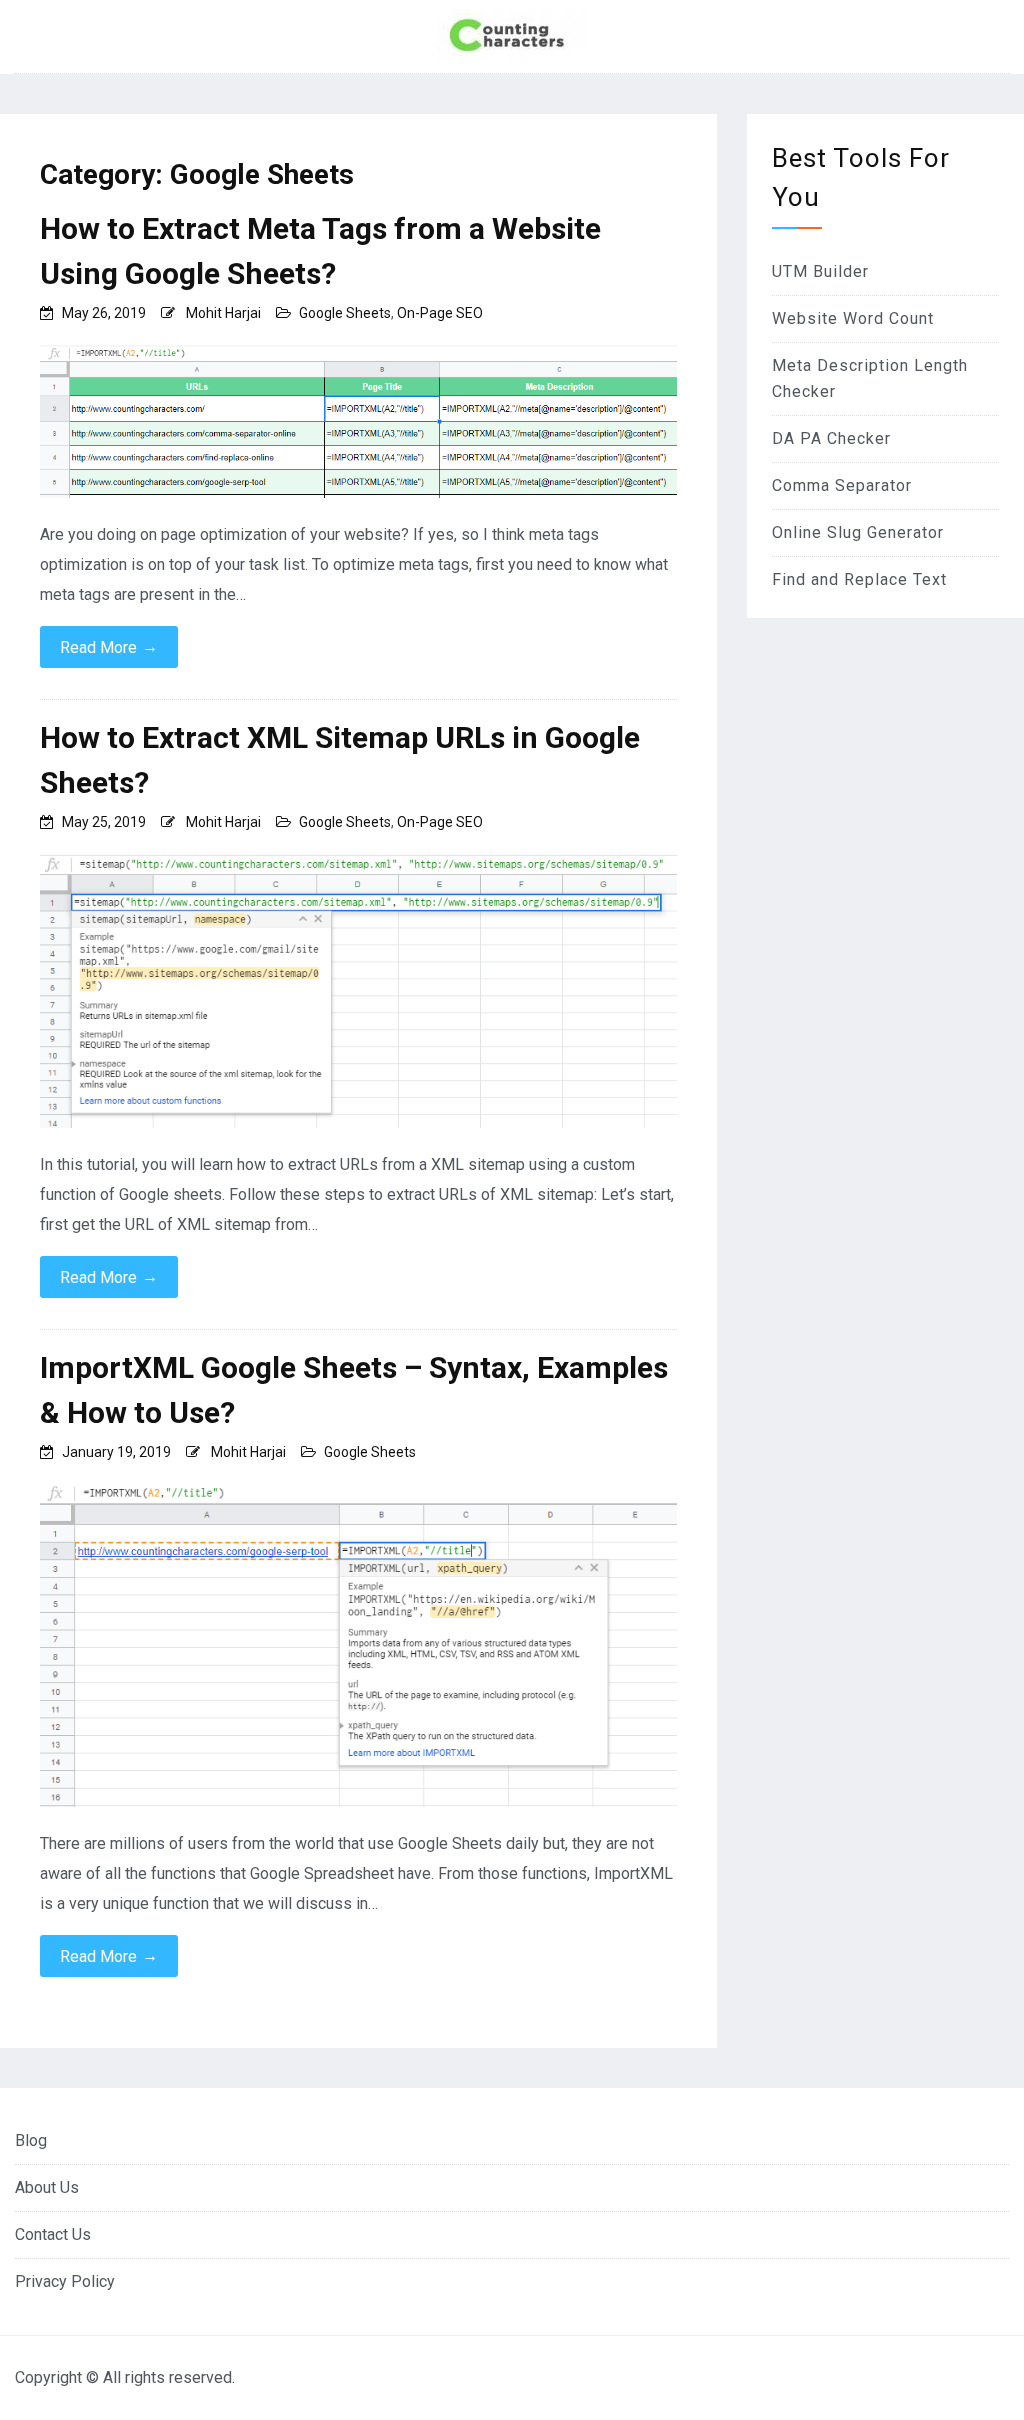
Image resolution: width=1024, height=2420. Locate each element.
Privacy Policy (65, 2281)
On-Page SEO (440, 313)
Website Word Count (853, 318)
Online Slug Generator (858, 532)
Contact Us (53, 2234)
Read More (109, 647)
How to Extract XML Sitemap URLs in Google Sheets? (340, 760)
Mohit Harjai (223, 313)
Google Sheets (345, 313)
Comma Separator (842, 485)
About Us (47, 2187)
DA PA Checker (831, 438)
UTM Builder (820, 271)
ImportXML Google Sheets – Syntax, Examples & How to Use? (354, 1390)
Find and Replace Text (859, 579)
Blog (31, 2140)
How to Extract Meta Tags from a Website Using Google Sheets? (320, 251)
